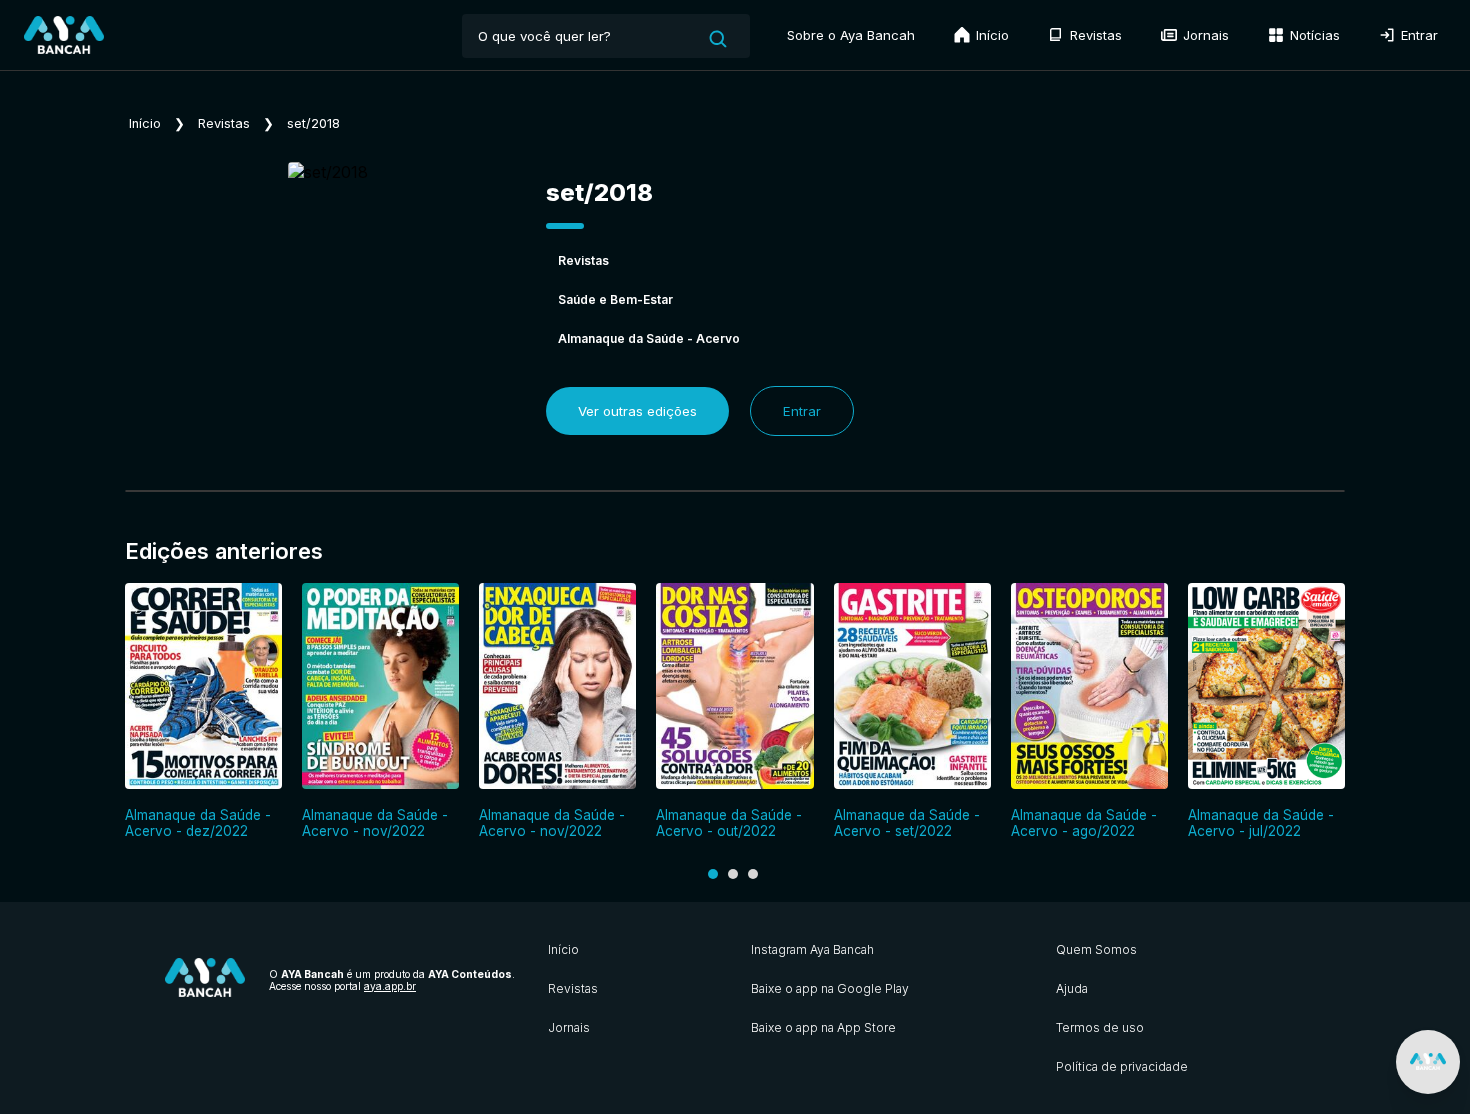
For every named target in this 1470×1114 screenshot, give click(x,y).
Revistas (1094, 35)
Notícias (1313, 35)
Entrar (1417, 35)
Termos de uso (1100, 1027)
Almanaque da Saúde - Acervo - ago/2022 (1084, 823)
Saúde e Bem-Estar (615, 299)
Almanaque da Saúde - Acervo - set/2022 (907, 823)
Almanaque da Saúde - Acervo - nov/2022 (375, 823)
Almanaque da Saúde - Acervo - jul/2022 (1261, 823)
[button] (713, 874)
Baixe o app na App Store (823, 1027)
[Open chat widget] (1428, 1062)
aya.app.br (390, 986)
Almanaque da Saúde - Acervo (649, 338)
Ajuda (1072, 988)
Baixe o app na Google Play (830, 988)
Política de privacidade (1122, 1066)
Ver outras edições (637, 411)
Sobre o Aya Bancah (851, 35)
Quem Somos (1096, 949)
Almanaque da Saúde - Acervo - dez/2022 (198, 823)
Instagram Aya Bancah (812, 949)
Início (990, 35)
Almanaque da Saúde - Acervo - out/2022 (729, 823)
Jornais (1204, 35)
